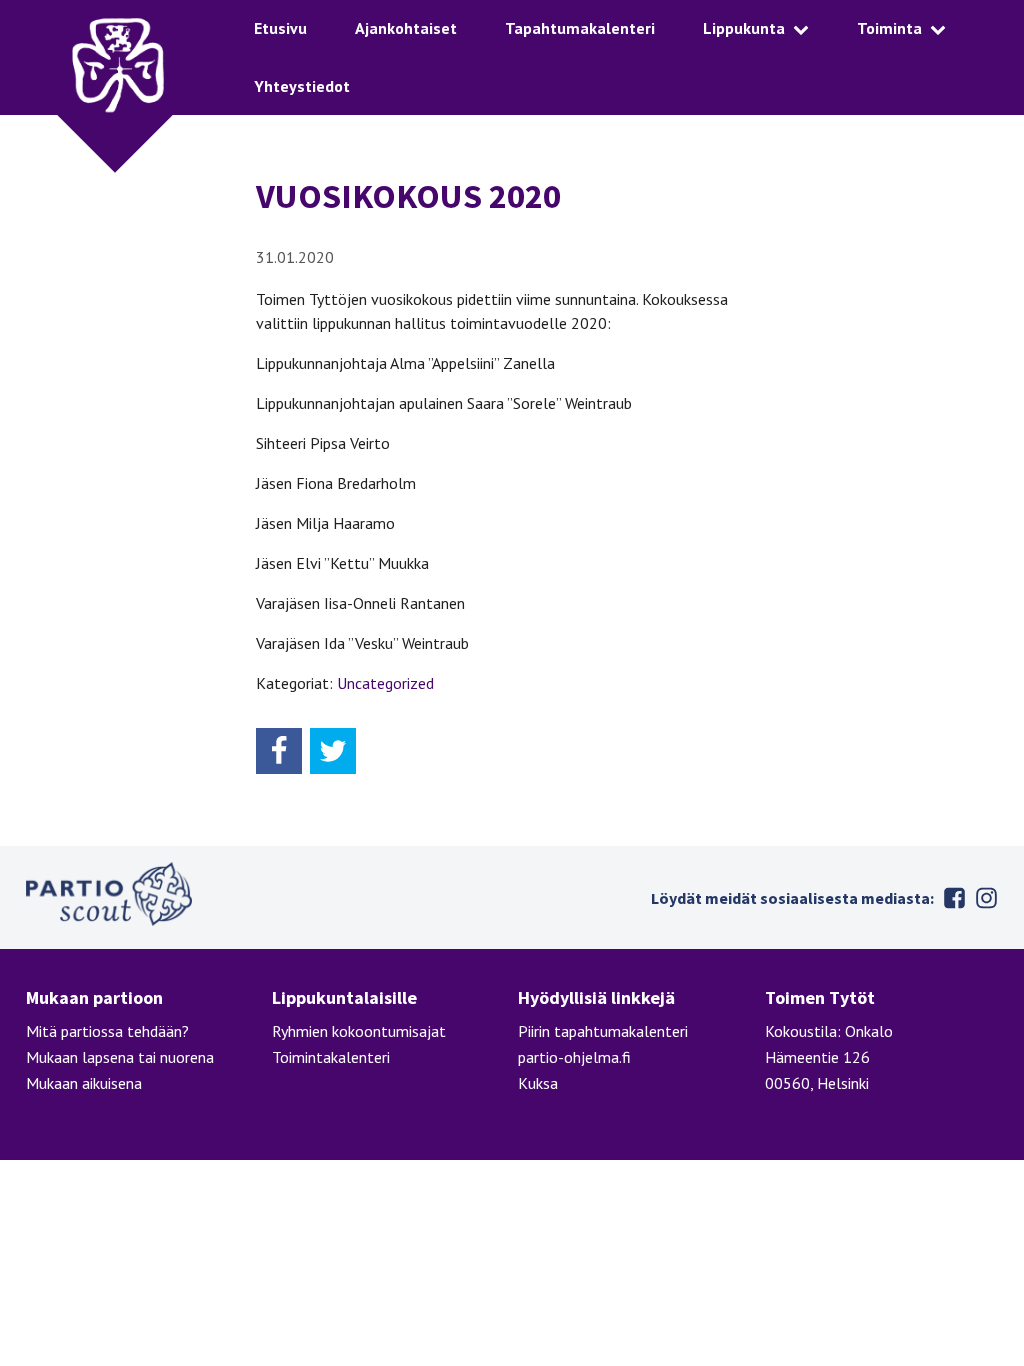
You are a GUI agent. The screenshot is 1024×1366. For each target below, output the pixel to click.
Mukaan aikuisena (84, 1083)
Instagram (986, 898)
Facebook (954, 898)
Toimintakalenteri (331, 1057)
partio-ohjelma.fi (574, 1057)
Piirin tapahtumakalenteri (603, 1031)
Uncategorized (385, 683)
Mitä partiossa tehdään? (107, 1031)
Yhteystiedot (302, 86)
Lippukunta (744, 28)
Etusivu (280, 28)
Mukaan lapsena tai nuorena (120, 1057)
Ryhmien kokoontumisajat (359, 1031)
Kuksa (538, 1083)
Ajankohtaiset (406, 28)
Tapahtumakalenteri (580, 28)
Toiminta (889, 28)
